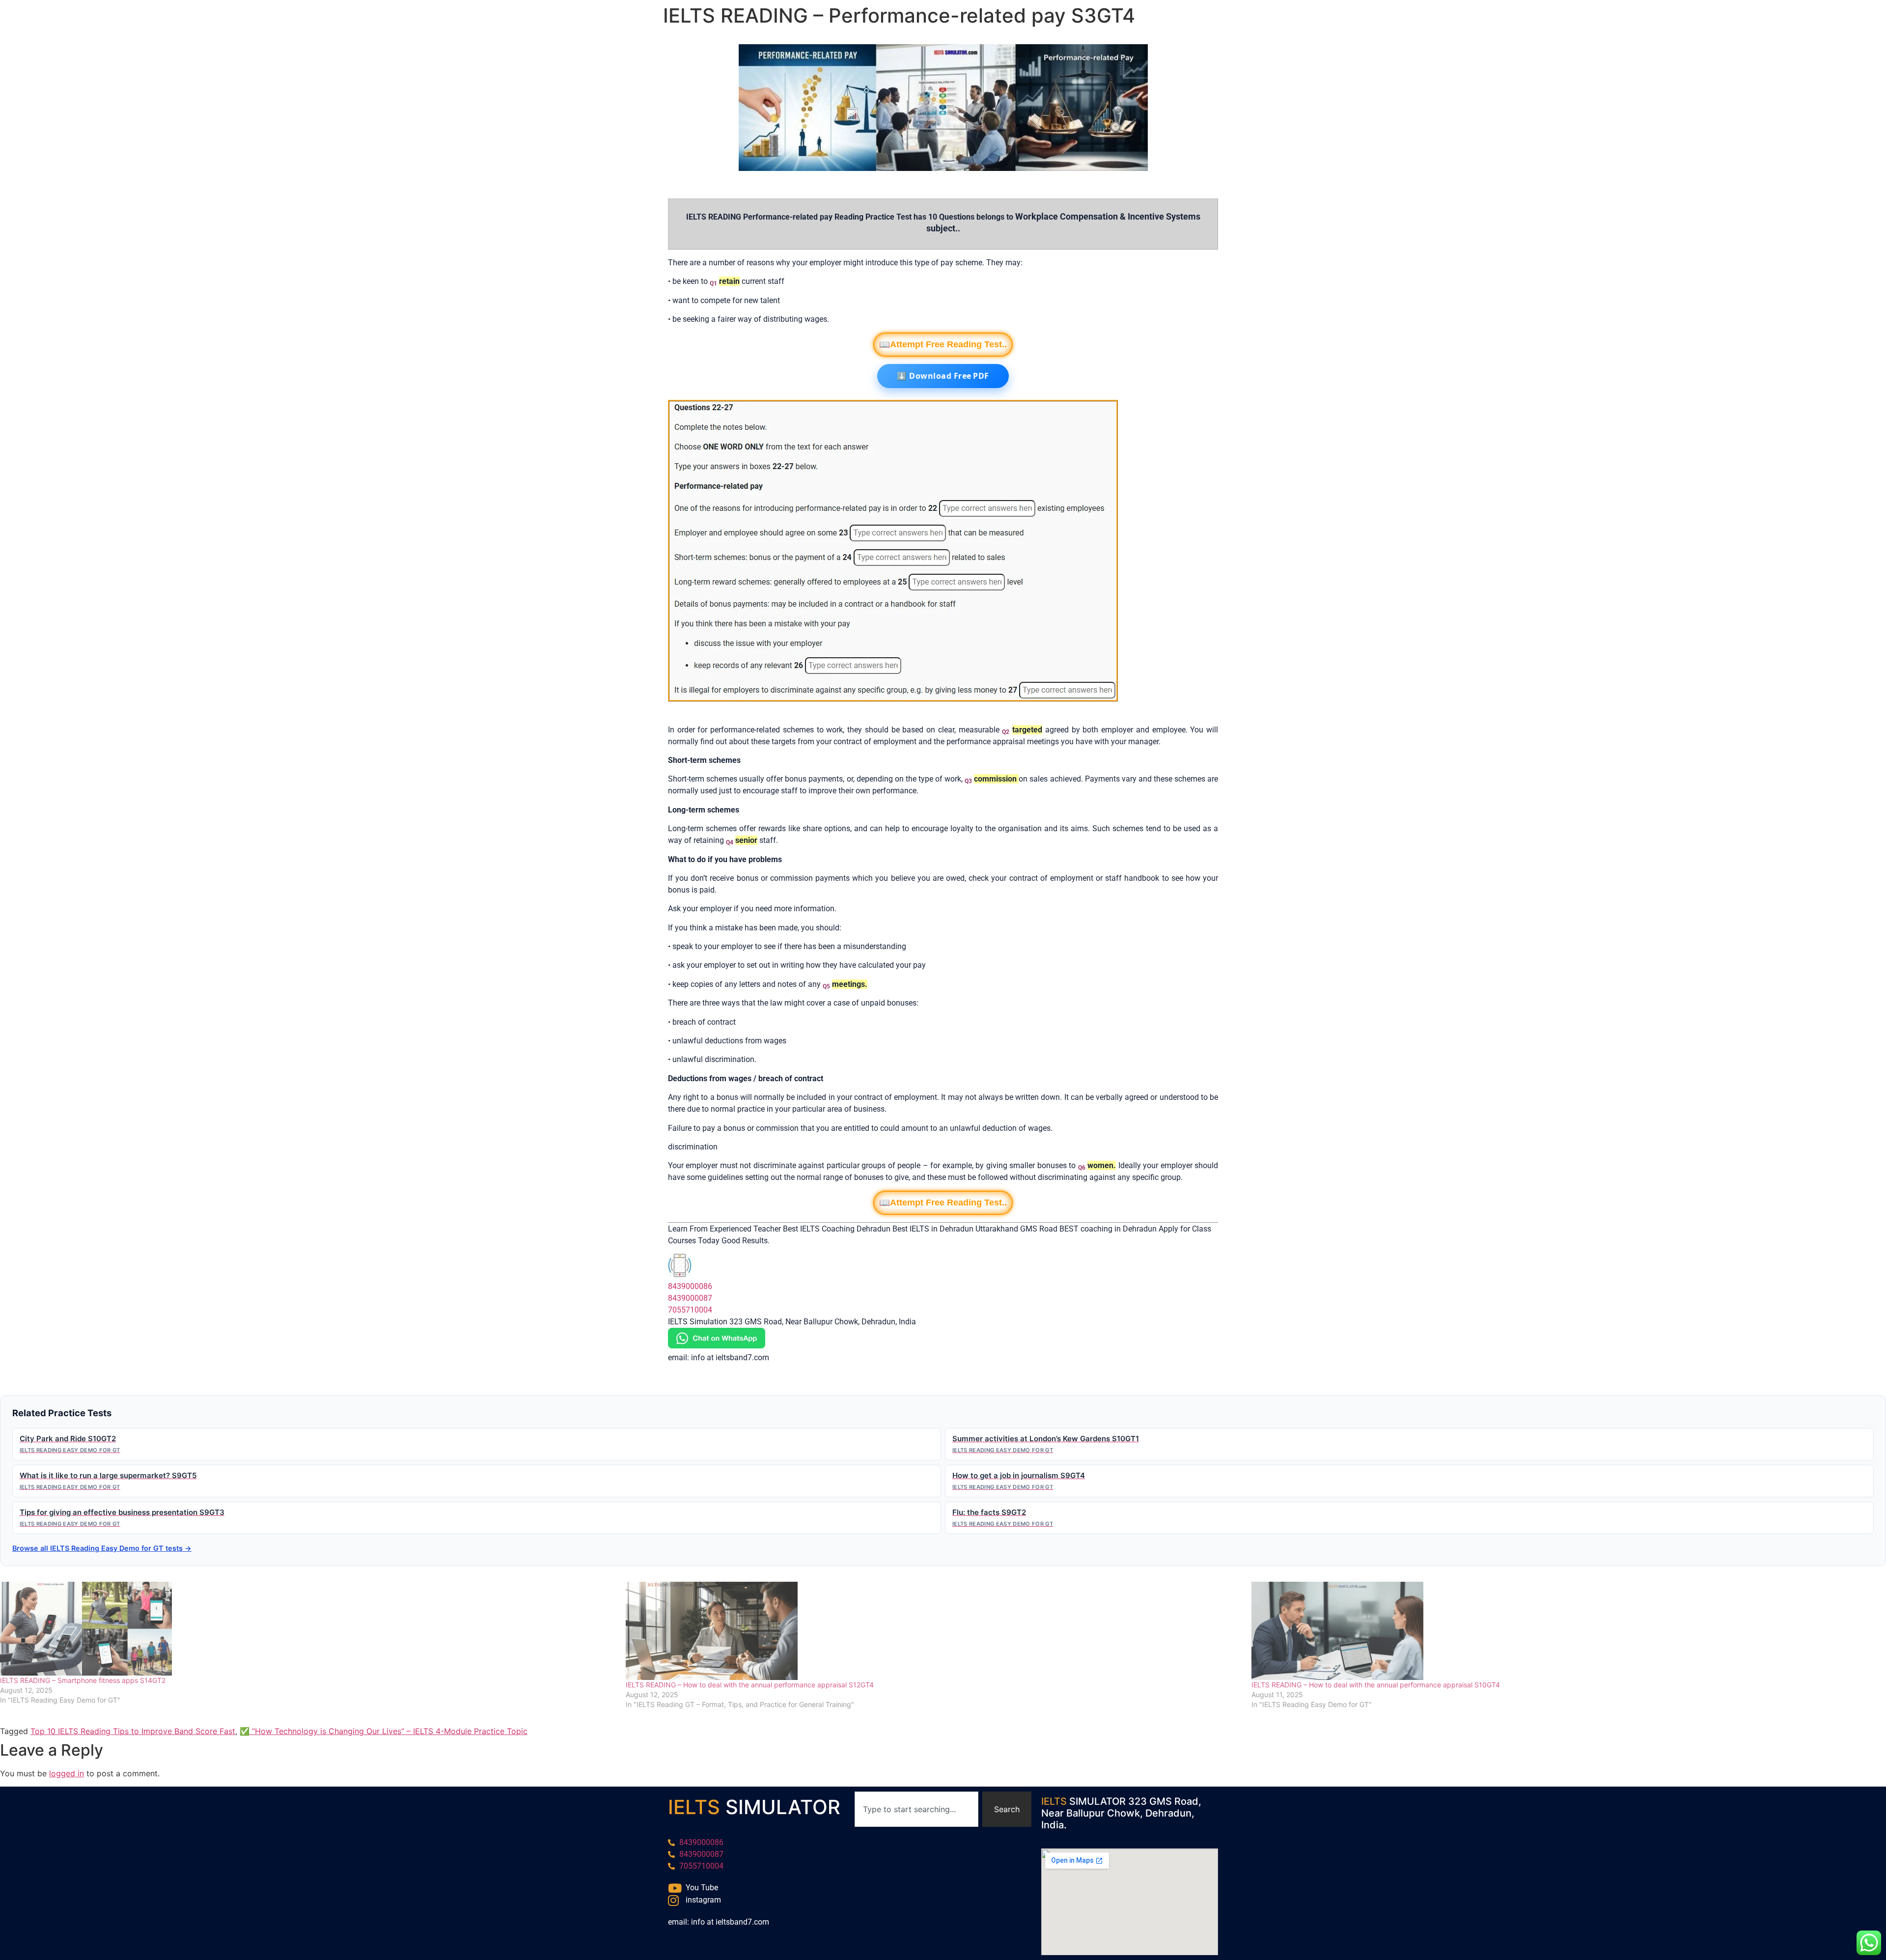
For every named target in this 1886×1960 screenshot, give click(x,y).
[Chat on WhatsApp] (717, 1346)
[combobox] (916, 1809)
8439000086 (690, 1286)
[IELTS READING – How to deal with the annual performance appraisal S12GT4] (934, 1631)
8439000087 (690, 1298)
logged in (67, 1773)
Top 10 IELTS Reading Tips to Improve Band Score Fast (133, 1731)
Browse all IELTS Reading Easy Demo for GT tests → (102, 1548)
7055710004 (690, 1310)
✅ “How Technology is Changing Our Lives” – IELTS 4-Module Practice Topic (384, 1731)
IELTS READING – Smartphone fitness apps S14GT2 (83, 1680)
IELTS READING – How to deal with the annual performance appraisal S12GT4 (750, 1685)
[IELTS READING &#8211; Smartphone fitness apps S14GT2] (308, 1629)
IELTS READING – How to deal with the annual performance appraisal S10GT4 (1376, 1685)
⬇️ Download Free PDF (943, 376)
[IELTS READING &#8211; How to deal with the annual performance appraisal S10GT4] (1559, 1631)
